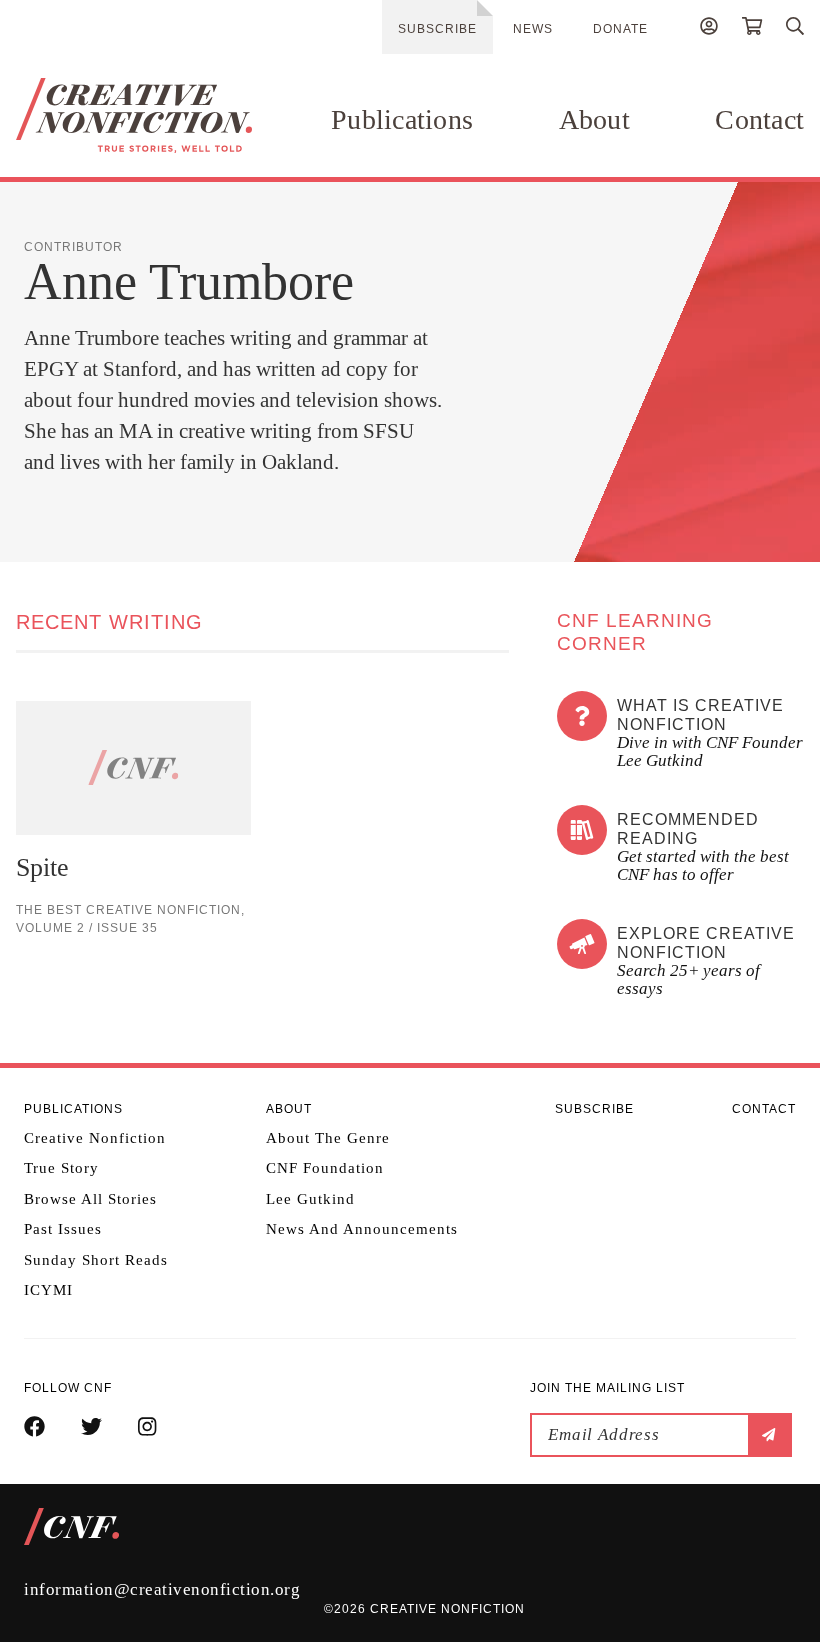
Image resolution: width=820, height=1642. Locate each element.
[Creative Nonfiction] (134, 115)
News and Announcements (362, 1229)
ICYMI (48, 1290)
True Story (61, 1168)
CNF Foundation (325, 1168)
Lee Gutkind (310, 1199)
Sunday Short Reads (96, 1260)
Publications (402, 119)
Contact (759, 119)
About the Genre (328, 1138)
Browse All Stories (90, 1199)
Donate (620, 29)
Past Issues (63, 1229)
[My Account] (709, 29)
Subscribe (437, 29)
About (594, 119)
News (533, 29)
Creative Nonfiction (95, 1138)
